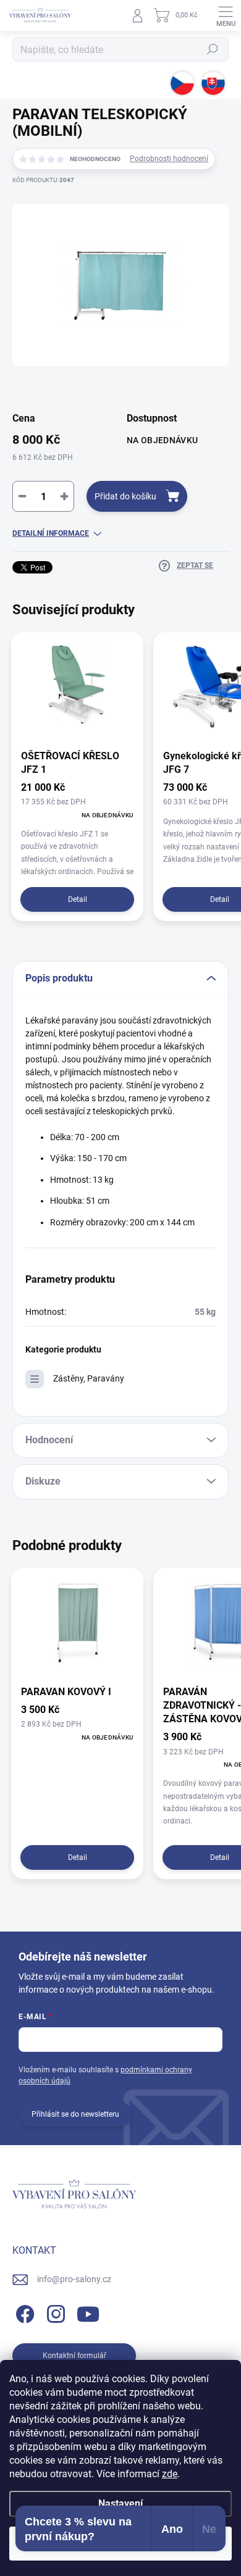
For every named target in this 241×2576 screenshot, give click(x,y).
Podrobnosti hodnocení (169, 159)
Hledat (213, 49)
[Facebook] (23, 2311)
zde (170, 2474)
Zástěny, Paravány (89, 1378)
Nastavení (120, 2503)
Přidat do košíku (125, 496)
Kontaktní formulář (74, 2356)
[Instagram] (54, 2311)
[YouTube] (88, 2311)
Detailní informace (51, 533)
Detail (78, 899)
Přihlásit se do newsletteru (75, 2114)
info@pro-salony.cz (74, 2279)
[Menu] (226, 15)
